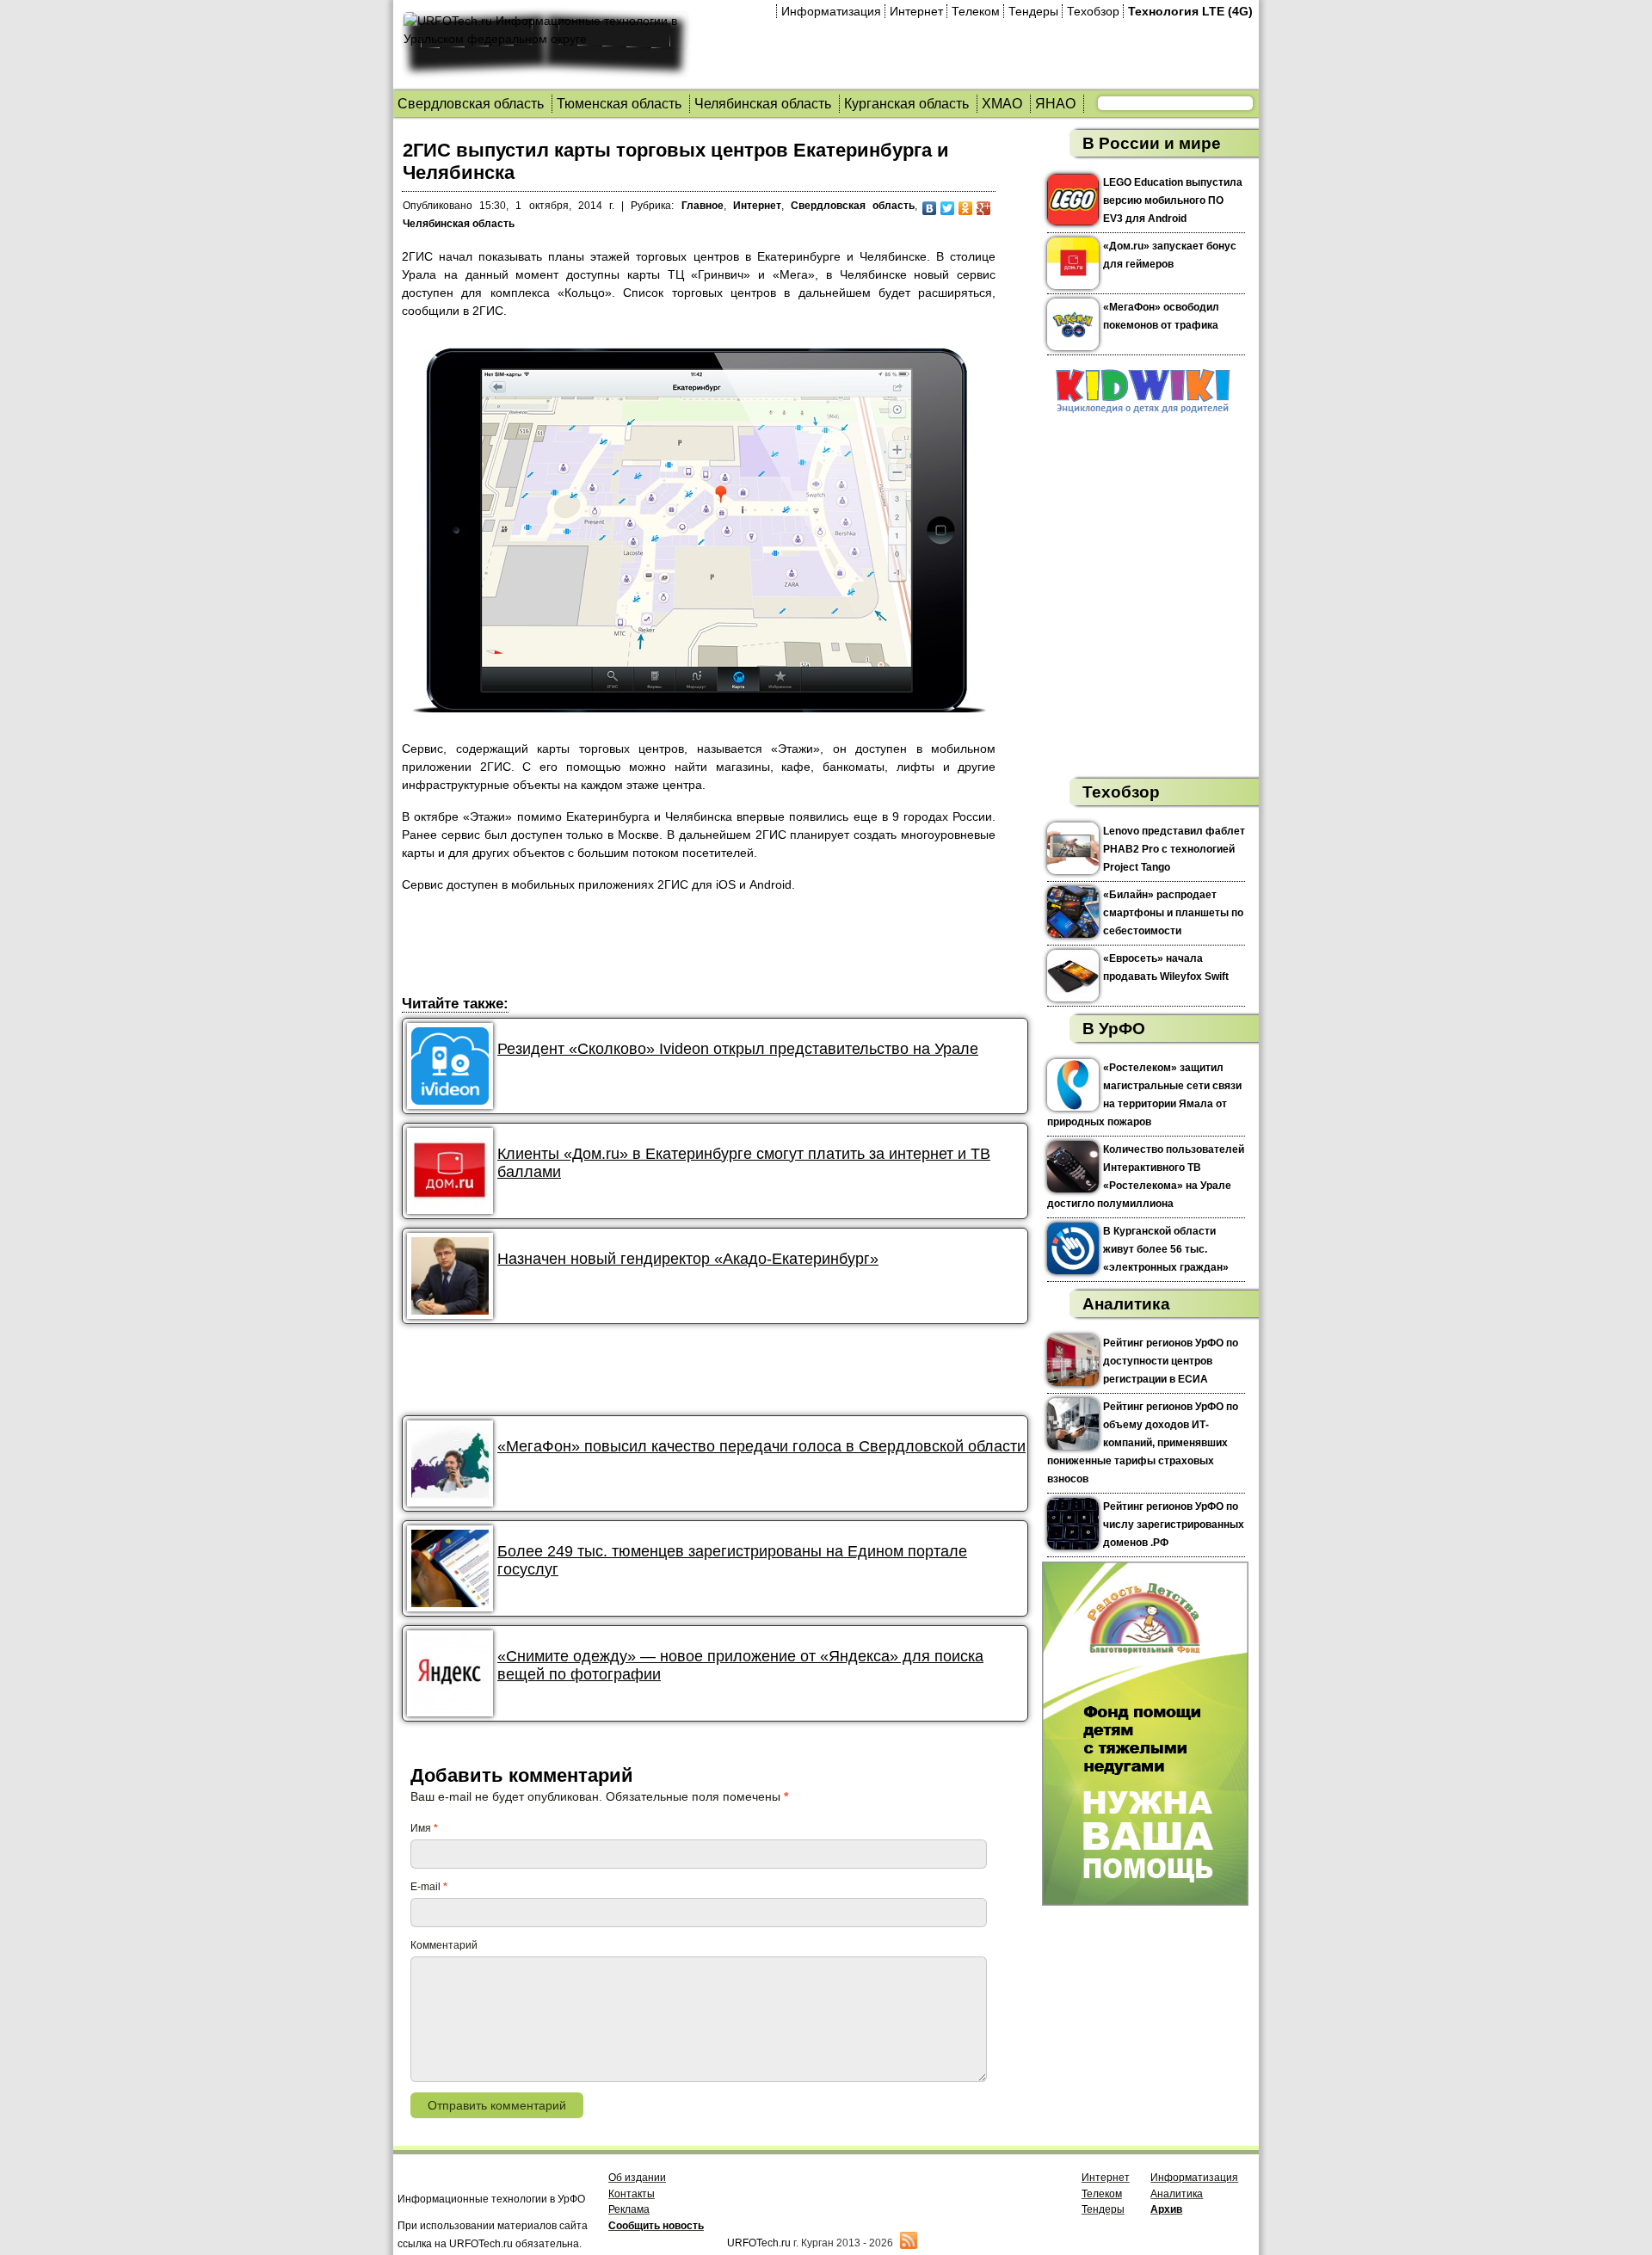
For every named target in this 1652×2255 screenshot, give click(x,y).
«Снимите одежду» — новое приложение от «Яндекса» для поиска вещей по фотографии (740, 1665)
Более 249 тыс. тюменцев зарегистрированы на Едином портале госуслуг (732, 1560)
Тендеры (1033, 11)
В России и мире (1152, 143)
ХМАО (1002, 104)
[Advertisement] (715, 946)
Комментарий (444, 1945)
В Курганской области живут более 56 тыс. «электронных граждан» (1166, 1249)
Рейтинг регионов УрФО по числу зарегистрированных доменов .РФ (1174, 1525)
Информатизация (831, 11)
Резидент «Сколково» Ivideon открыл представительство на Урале (738, 1049)
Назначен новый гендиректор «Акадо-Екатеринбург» (688, 1259)
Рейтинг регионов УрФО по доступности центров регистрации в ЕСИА (1171, 1361)
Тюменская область (619, 104)
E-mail (429, 1887)
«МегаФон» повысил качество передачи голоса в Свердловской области (761, 1446)
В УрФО (1114, 1029)
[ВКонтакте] (930, 208)
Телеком (976, 11)
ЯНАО (1055, 104)
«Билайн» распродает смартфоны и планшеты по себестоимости (1173, 913)
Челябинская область (763, 104)
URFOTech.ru (759, 2243)
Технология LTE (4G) (1190, 11)
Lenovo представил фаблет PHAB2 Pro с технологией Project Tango (1174, 849)
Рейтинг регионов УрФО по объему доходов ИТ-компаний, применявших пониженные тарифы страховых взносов (1143, 1443)
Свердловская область (471, 104)
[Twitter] (948, 208)
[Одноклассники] (966, 208)
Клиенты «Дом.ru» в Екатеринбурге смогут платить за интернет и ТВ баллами (744, 1163)
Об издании (637, 2178)
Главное (703, 206)
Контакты (632, 2194)
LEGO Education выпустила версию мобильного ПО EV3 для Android (1173, 200)
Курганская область (906, 104)
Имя (424, 1828)
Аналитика (1126, 1304)
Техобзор (1093, 11)
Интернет (916, 11)
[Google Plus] (984, 208)
